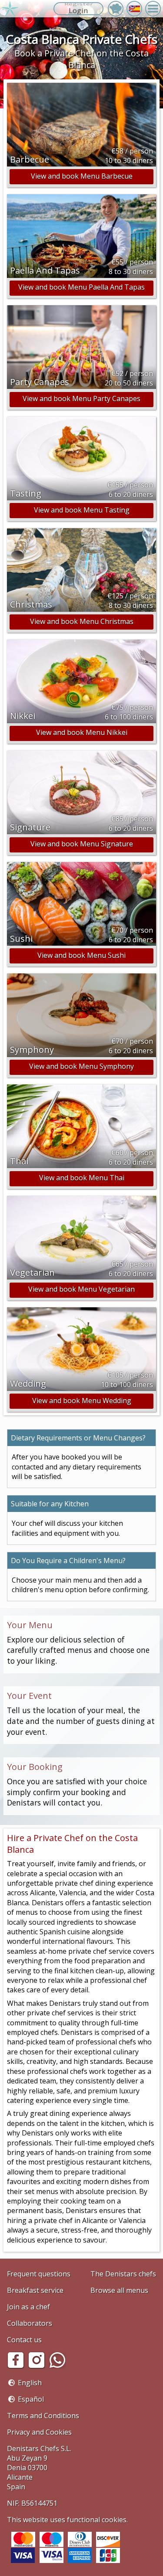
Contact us (24, 2340)
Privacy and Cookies (39, 2432)
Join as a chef (28, 2307)
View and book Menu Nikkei (82, 732)
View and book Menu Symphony (81, 1066)
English (30, 2383)
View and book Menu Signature (82, 844)
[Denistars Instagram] (38, 2366)
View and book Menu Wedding (82, 1401)
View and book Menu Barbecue (82, 176)
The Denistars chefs (123, 2274)
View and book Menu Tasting (82, 510)
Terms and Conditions (43, 2416)
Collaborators (30, 2323)
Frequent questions (39, 2274)
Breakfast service (35, 2290)
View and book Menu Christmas (82, 621)
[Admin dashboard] (116, 9)
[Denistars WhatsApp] (59, 2366)
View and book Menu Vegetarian (81, 1289)
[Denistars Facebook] (17, 2366)
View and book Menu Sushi (81, 955)
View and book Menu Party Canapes (81, 398)
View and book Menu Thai (82, 1178)
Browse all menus (119, 2290)
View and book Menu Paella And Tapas (81, 287)
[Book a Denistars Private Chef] (10, 9)
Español (31, 2399)
